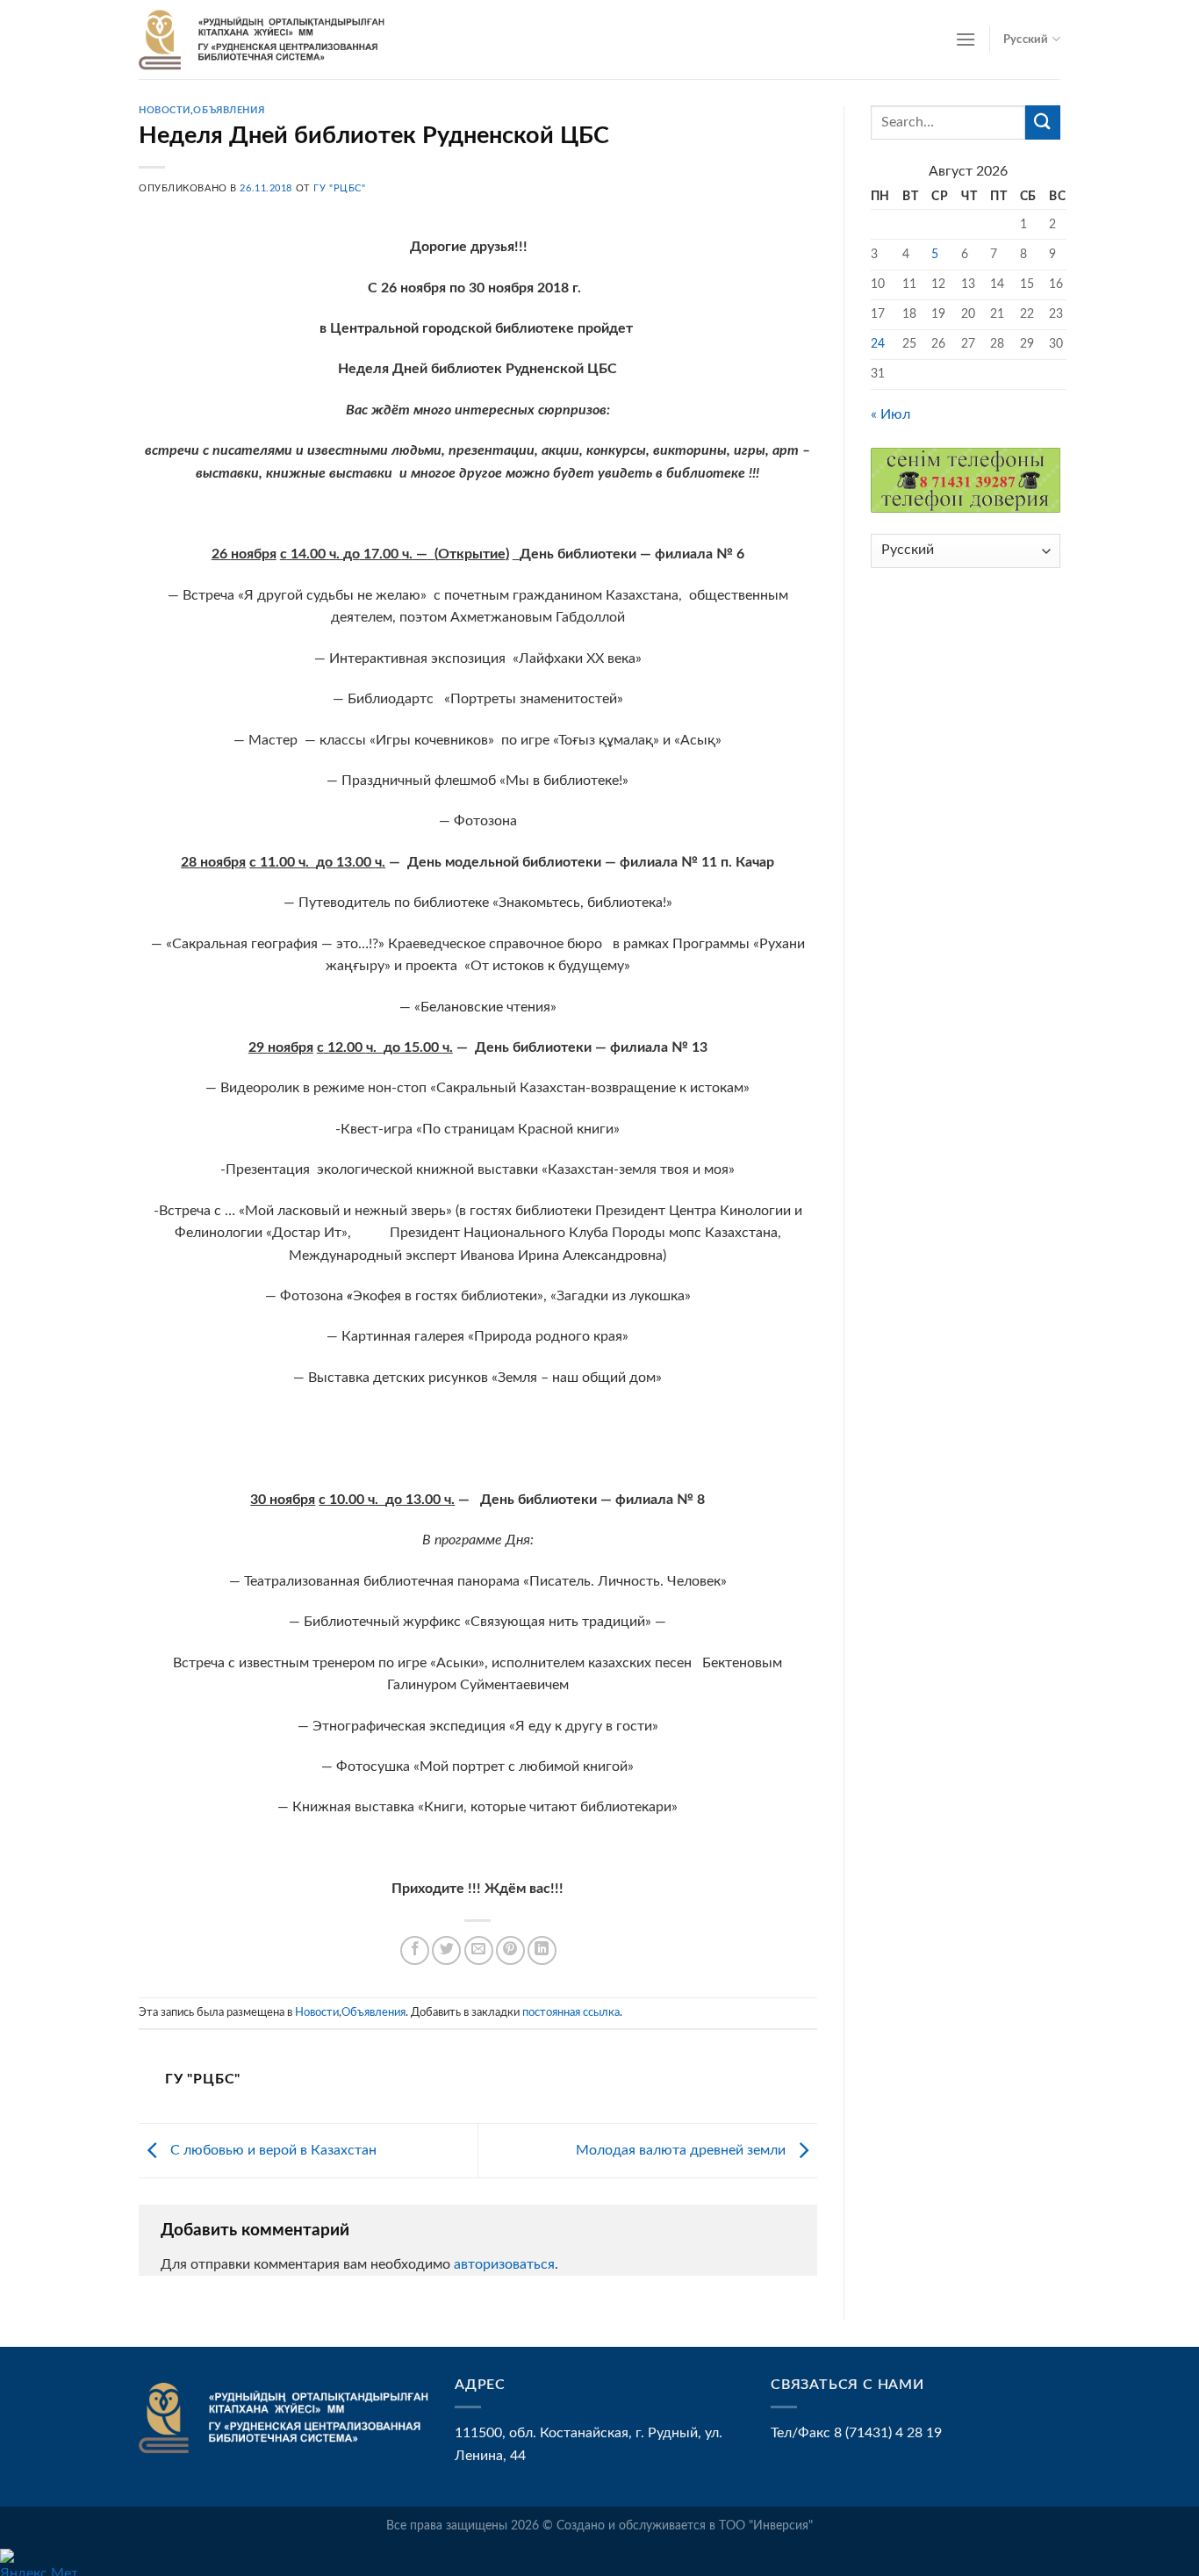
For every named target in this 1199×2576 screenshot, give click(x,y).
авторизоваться (504, 2264)
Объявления (229, 110)
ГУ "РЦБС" (339, 188)
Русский (1026, 40)
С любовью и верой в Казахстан (272, 2150)
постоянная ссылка (571, 2012)
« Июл (890, 414)
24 (878, 344)
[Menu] (966, 39)
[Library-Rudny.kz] (262, 40)
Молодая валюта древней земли (682, 2150)
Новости (165, 110)
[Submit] (1043, 122)
